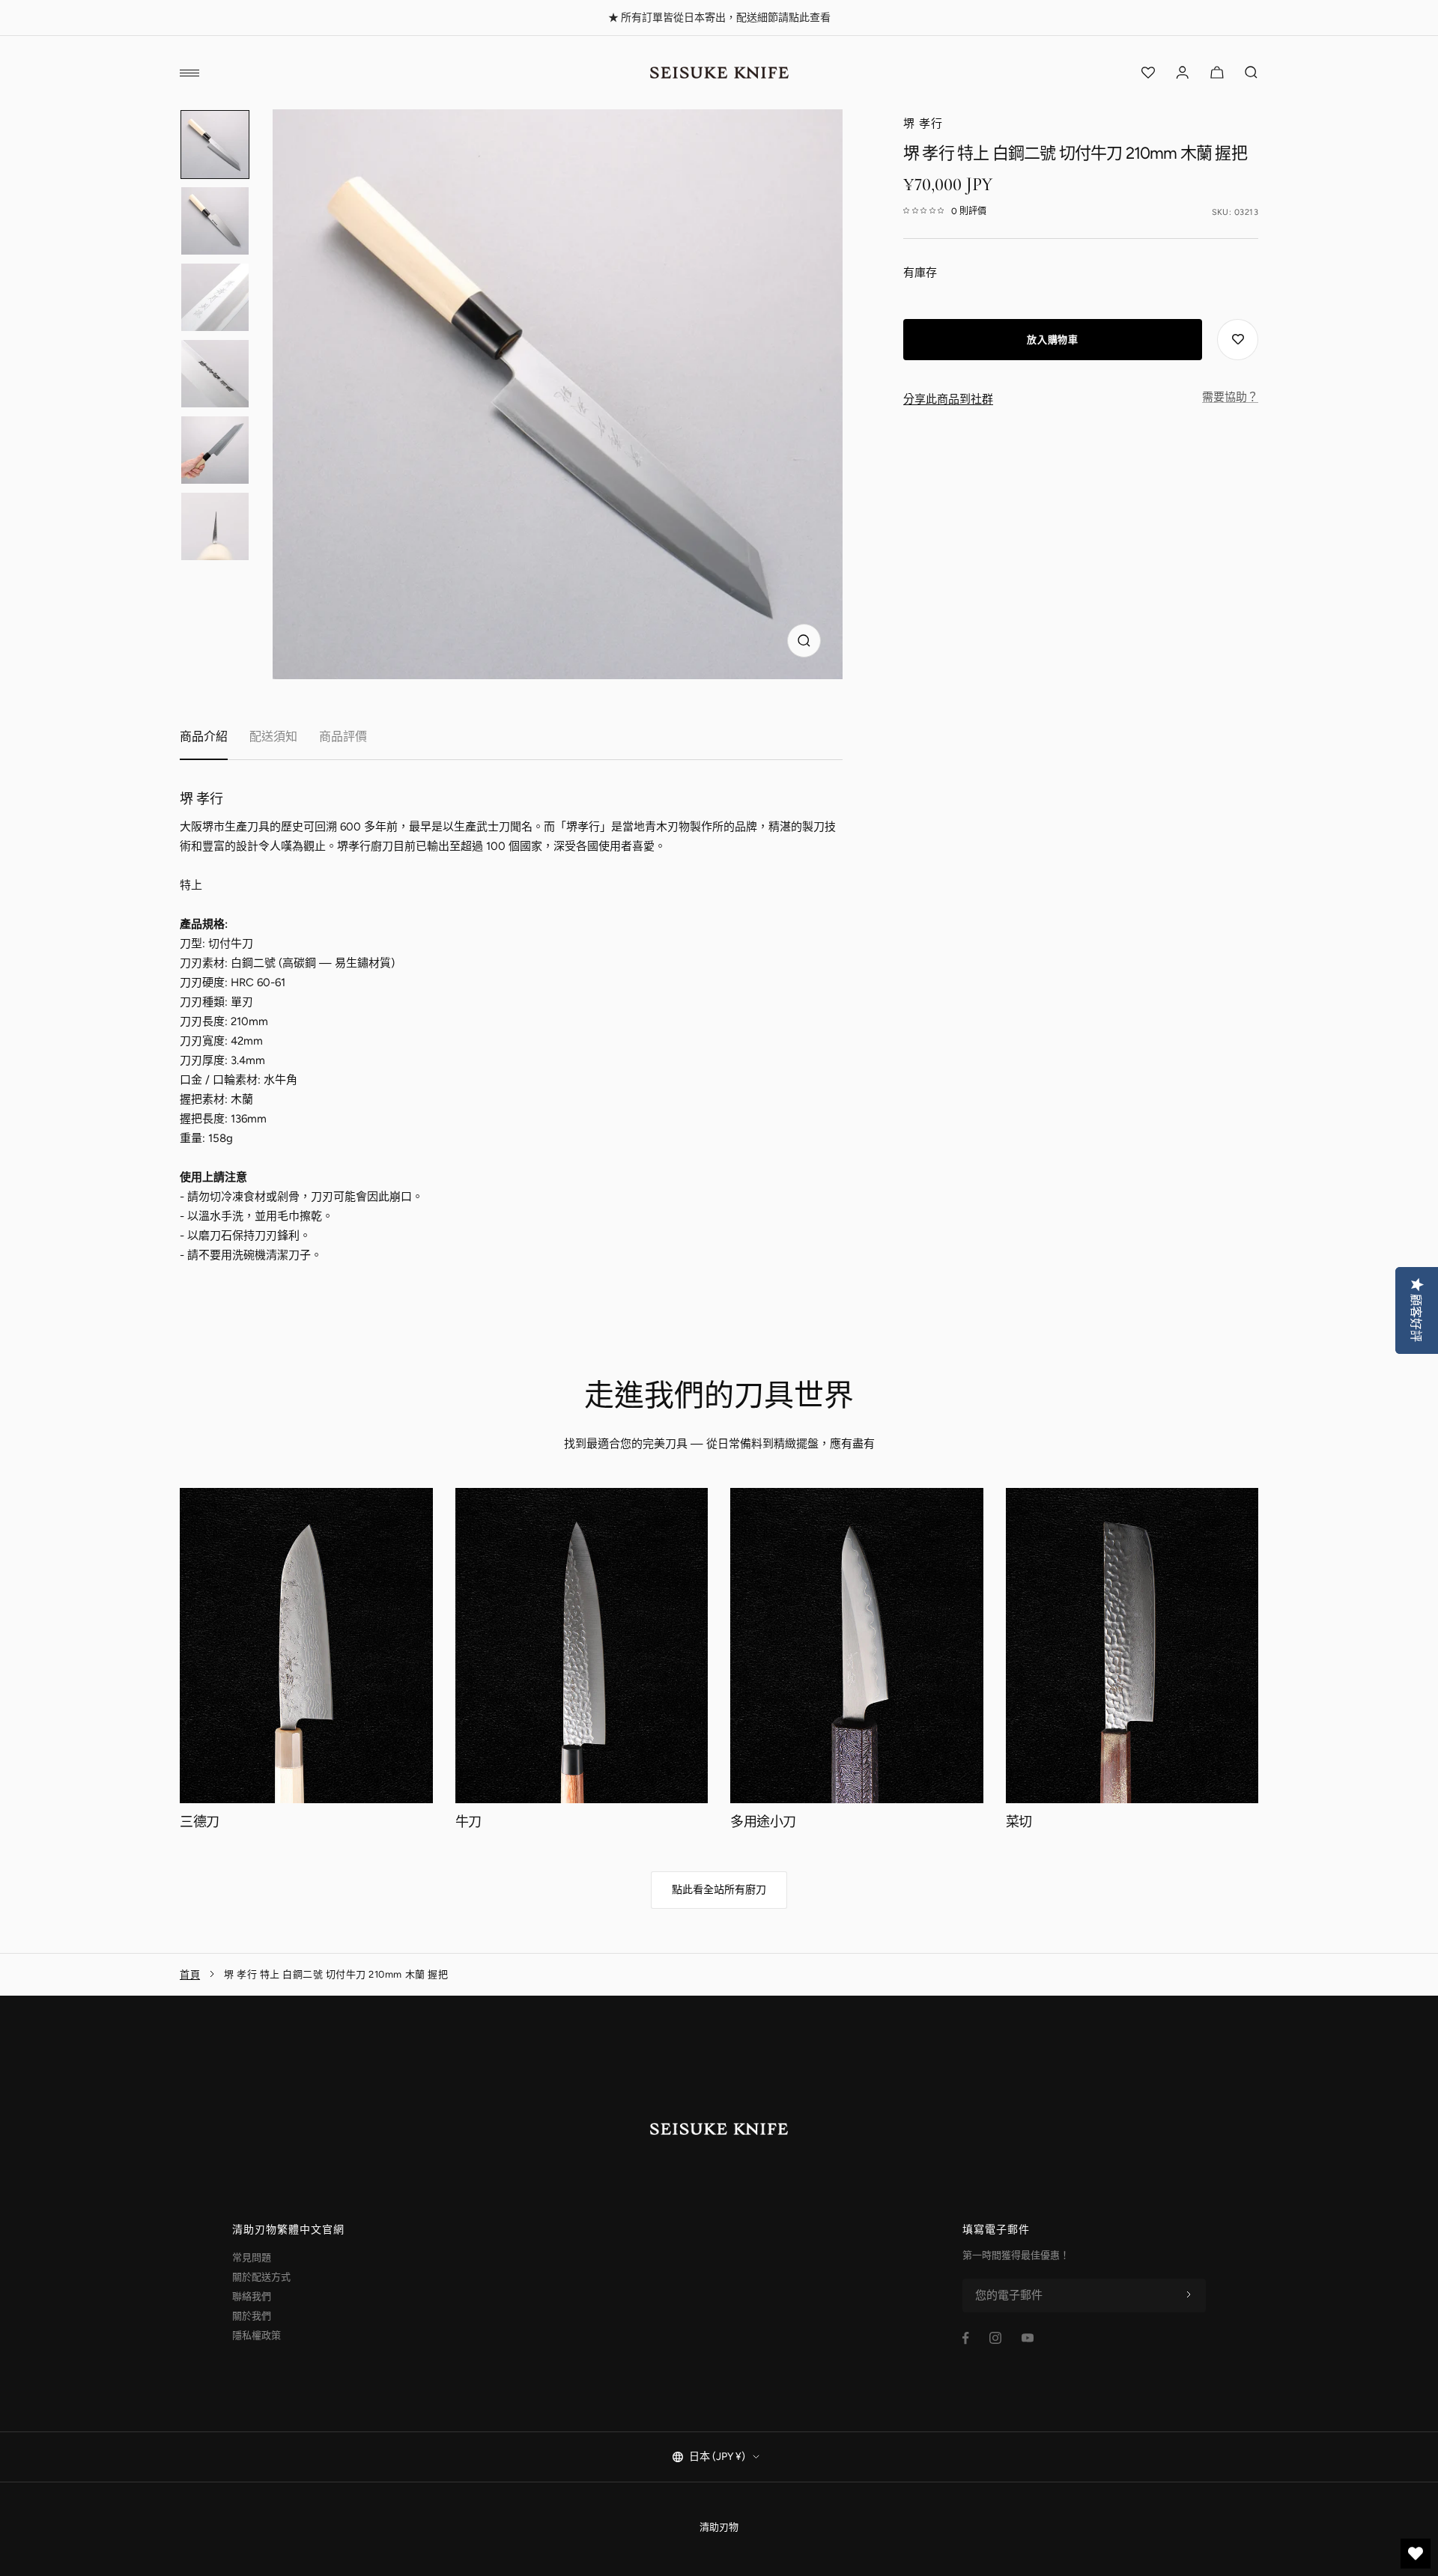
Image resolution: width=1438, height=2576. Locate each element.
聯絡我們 (252, 2296)
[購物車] (1217, 73)
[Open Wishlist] (1148, 73)
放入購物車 (1052, 340)
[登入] (1183, 73)
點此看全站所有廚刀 (719, 1890)
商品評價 (343, 736)
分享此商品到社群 (948, 399)
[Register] (1189, 2295)
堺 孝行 (923, 124)
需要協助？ (1230, 397)
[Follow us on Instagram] (995, 2338)
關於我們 (252, 2316)
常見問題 (252, 2257)
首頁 (190, 1974)
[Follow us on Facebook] (966, 2338)
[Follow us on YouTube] (1028, 2338)
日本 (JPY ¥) (717, 2457)
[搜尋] (1252, 73)
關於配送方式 (261, 2277)
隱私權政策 (257, 2335)
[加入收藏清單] (1238, 340)
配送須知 (273, 736)
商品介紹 (204, 736)
